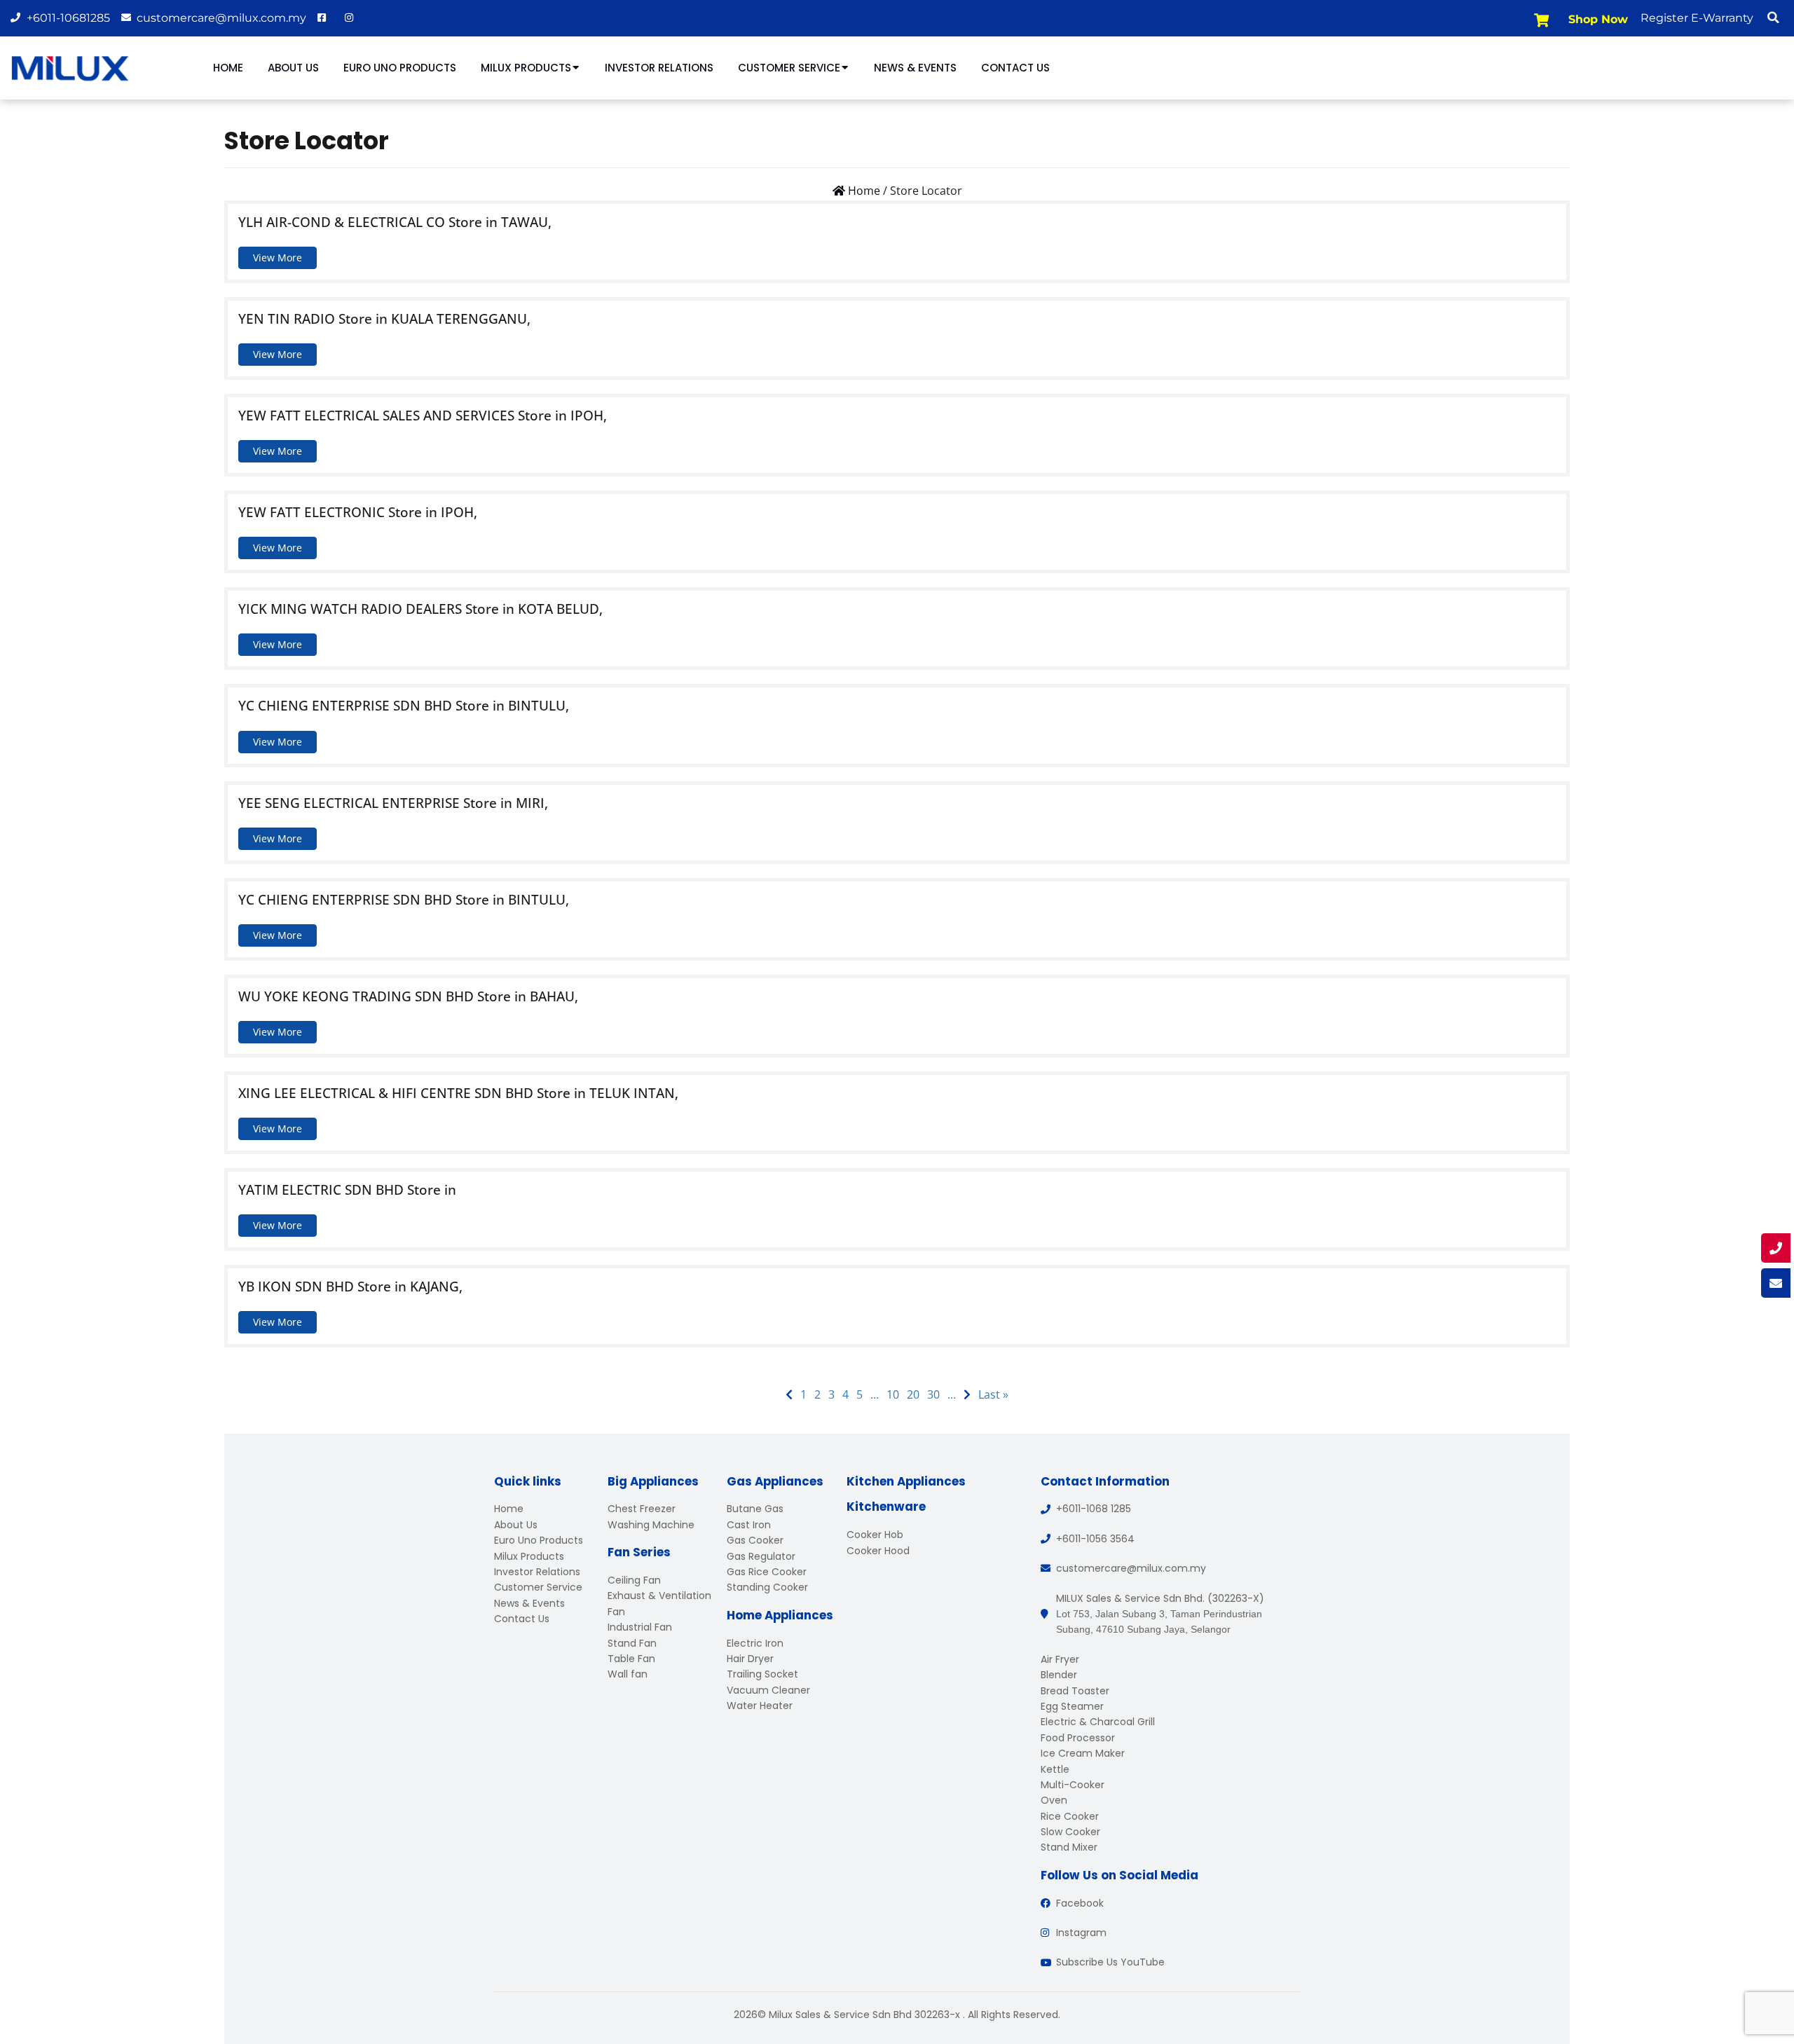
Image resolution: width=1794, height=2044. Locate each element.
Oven (1054, 1800)
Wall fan (628, 1674)
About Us (293, 68)
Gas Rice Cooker (767, 1572)
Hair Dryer (750, 1659)
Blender (1059, 1675)
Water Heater (760, 1706)
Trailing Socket (762, 1674)
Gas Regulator (761, 1556)
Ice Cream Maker (1083, 1753)
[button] (1773, 18)
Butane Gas (755, 1509)
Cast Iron (749, 1525)
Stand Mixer (1069, 1847)
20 (913, 1394)
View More (278, 258)
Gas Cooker (755, 1540)
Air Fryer (1060, 1659)
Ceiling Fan (634, 1580)
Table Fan (631, 1659)
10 (893, 1394)
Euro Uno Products (400, 68)
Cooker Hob (875, 1535)
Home (228, 68)
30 (933, 1394)
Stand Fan (632, 1643)
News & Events (915, 68)
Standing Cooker (767, 1587)
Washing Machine (651, 1525)
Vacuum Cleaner (768, 1690)
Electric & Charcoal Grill (1098, 1722)
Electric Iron (755, 1643)
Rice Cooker (1070, 1816)
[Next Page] (967, 1395)
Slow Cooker (1070, 1832)
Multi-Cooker (1073, 1785)
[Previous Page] (789, 1395)
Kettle (1055, 1769)
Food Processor (1078, 1738)
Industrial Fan (640, 1627)
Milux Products (526, 68)
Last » (993, 1394)
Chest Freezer (642, 1509)
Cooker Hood (878, 1551)
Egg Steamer (1072, 1706)
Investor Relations (659, 68)
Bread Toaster (1075, 1691)
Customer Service (789, 68)
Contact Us (1015, 68)
